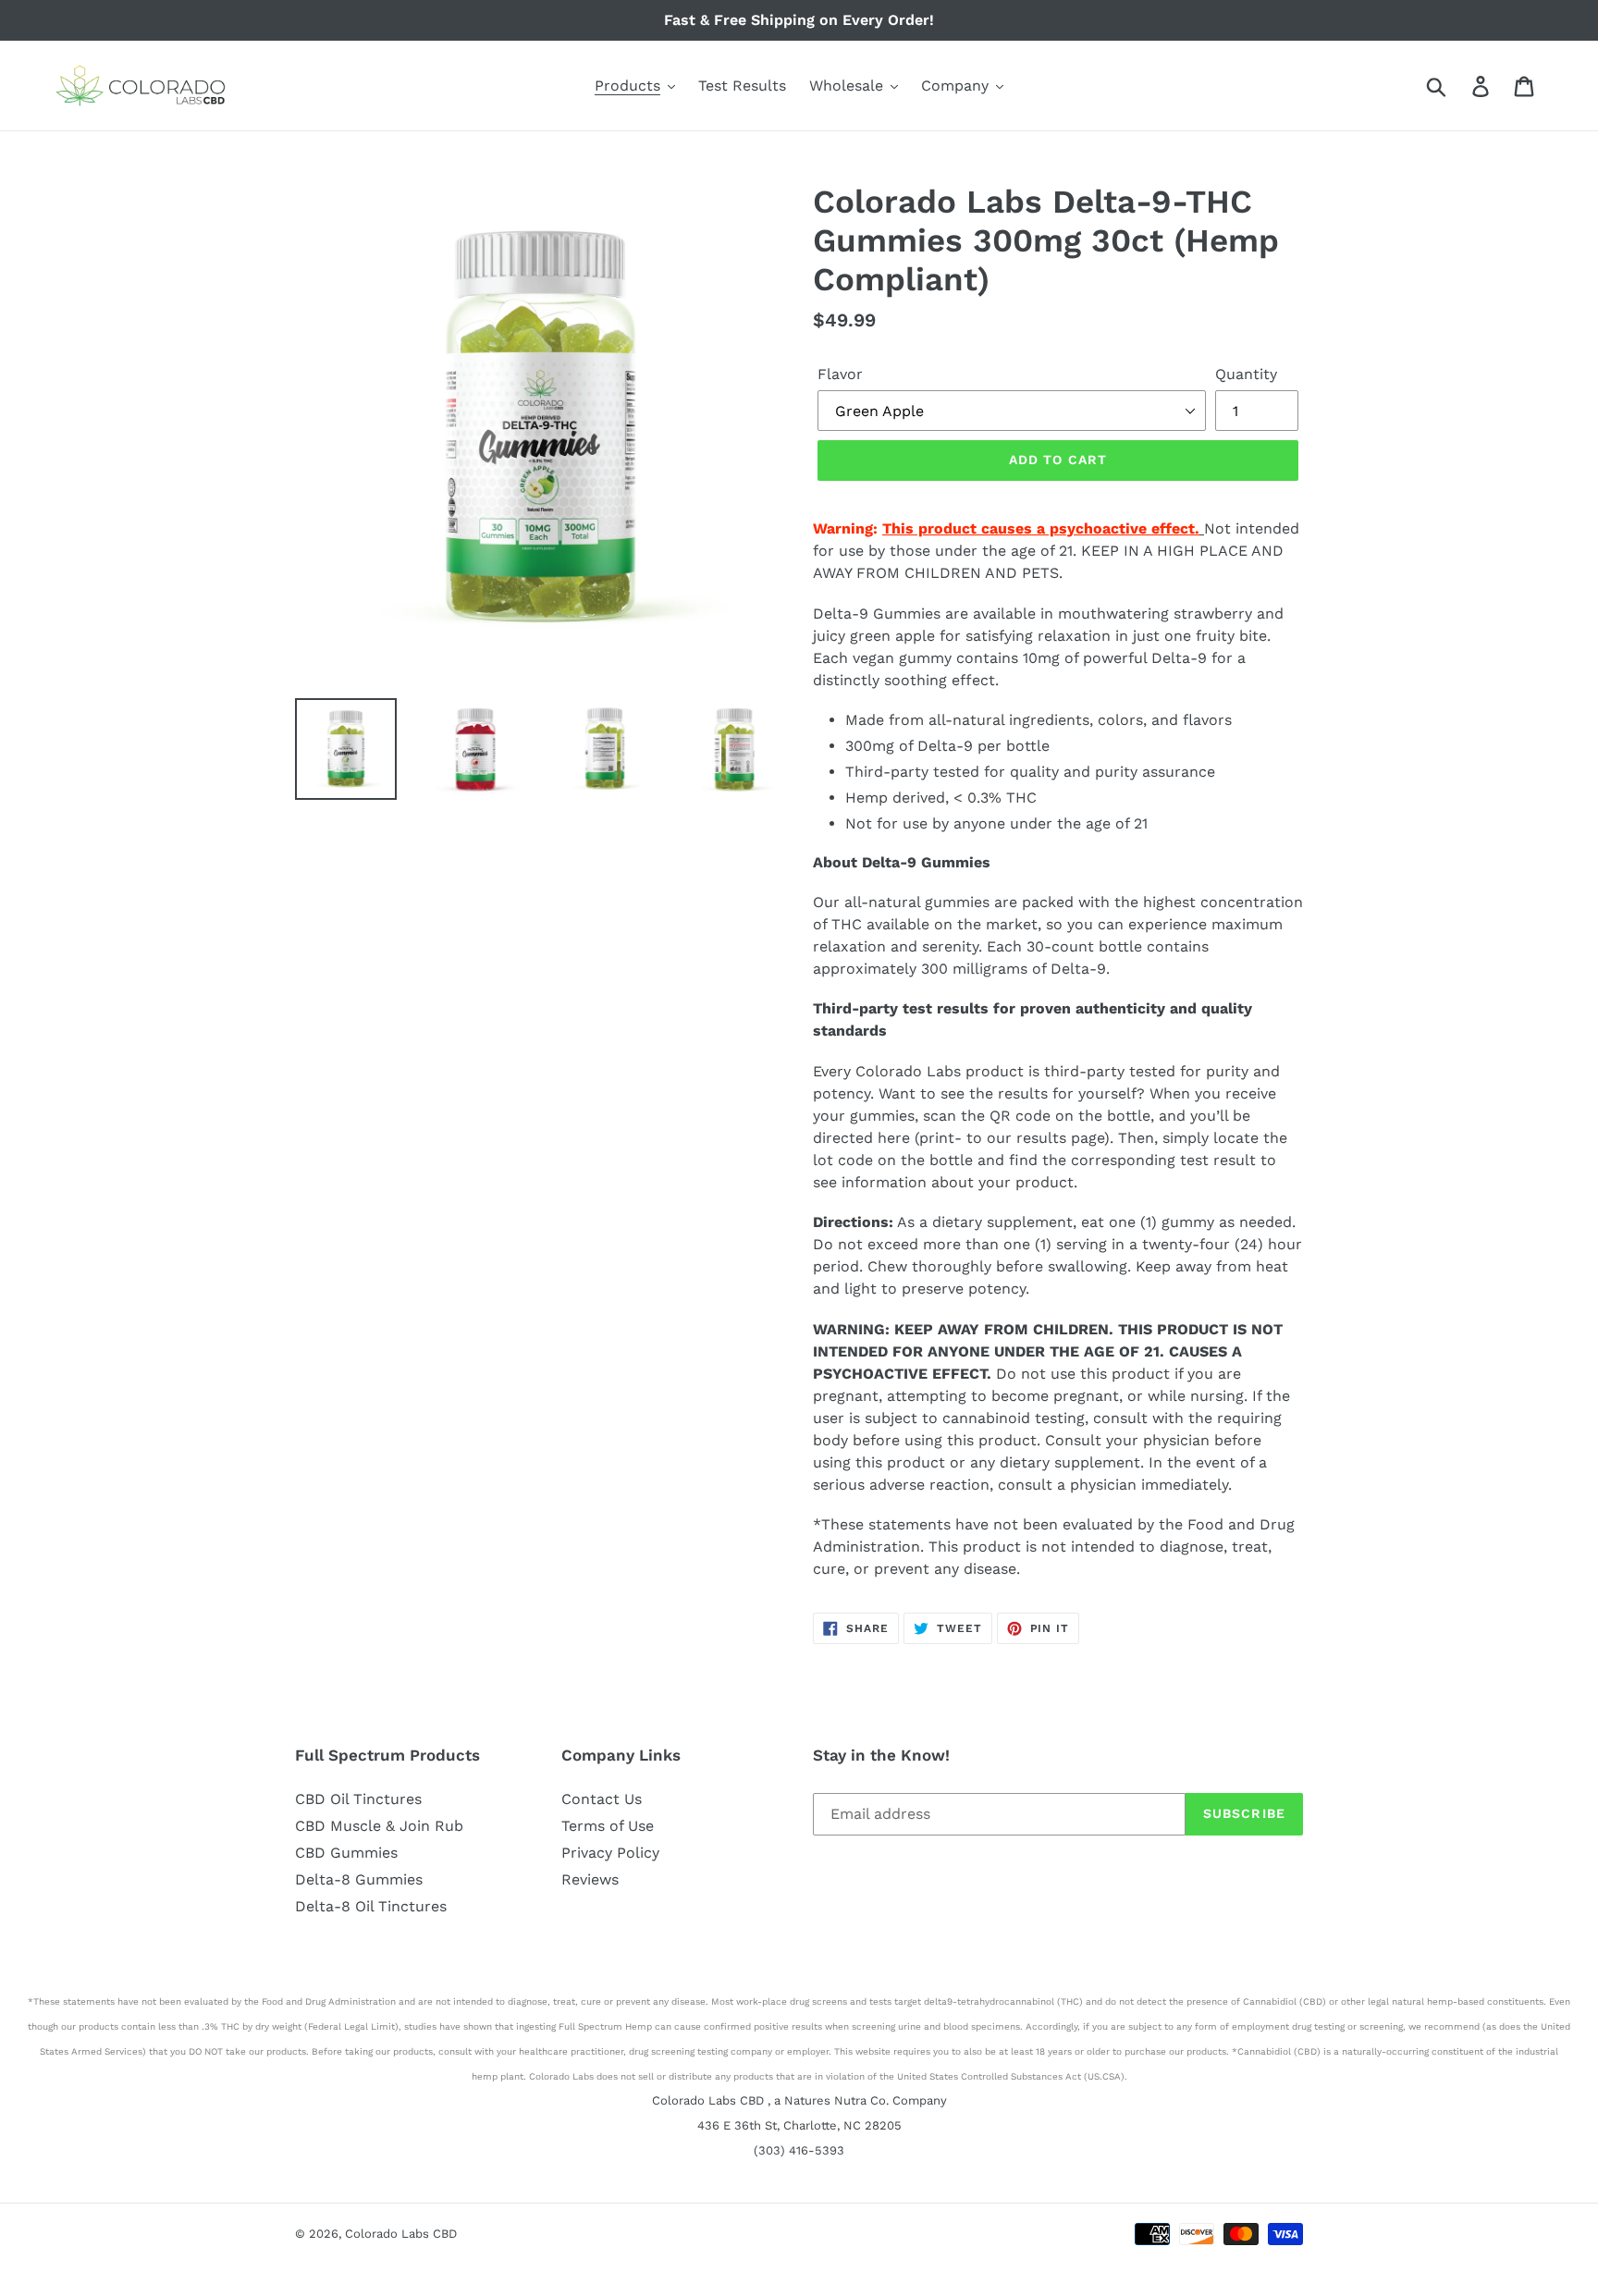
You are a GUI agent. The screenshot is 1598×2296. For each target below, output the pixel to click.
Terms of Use (608, 1826)
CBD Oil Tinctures (358, 1799)
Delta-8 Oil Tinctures (371, 1906)
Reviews (590, 1879)
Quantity (1246, 374)
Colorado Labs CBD (401, 2234)
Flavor (840, 374)
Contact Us (602, 1799)
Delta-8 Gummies (359, 1879)
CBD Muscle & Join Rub (379, 1826)
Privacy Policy (610, 1853)
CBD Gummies (346, 1853)
